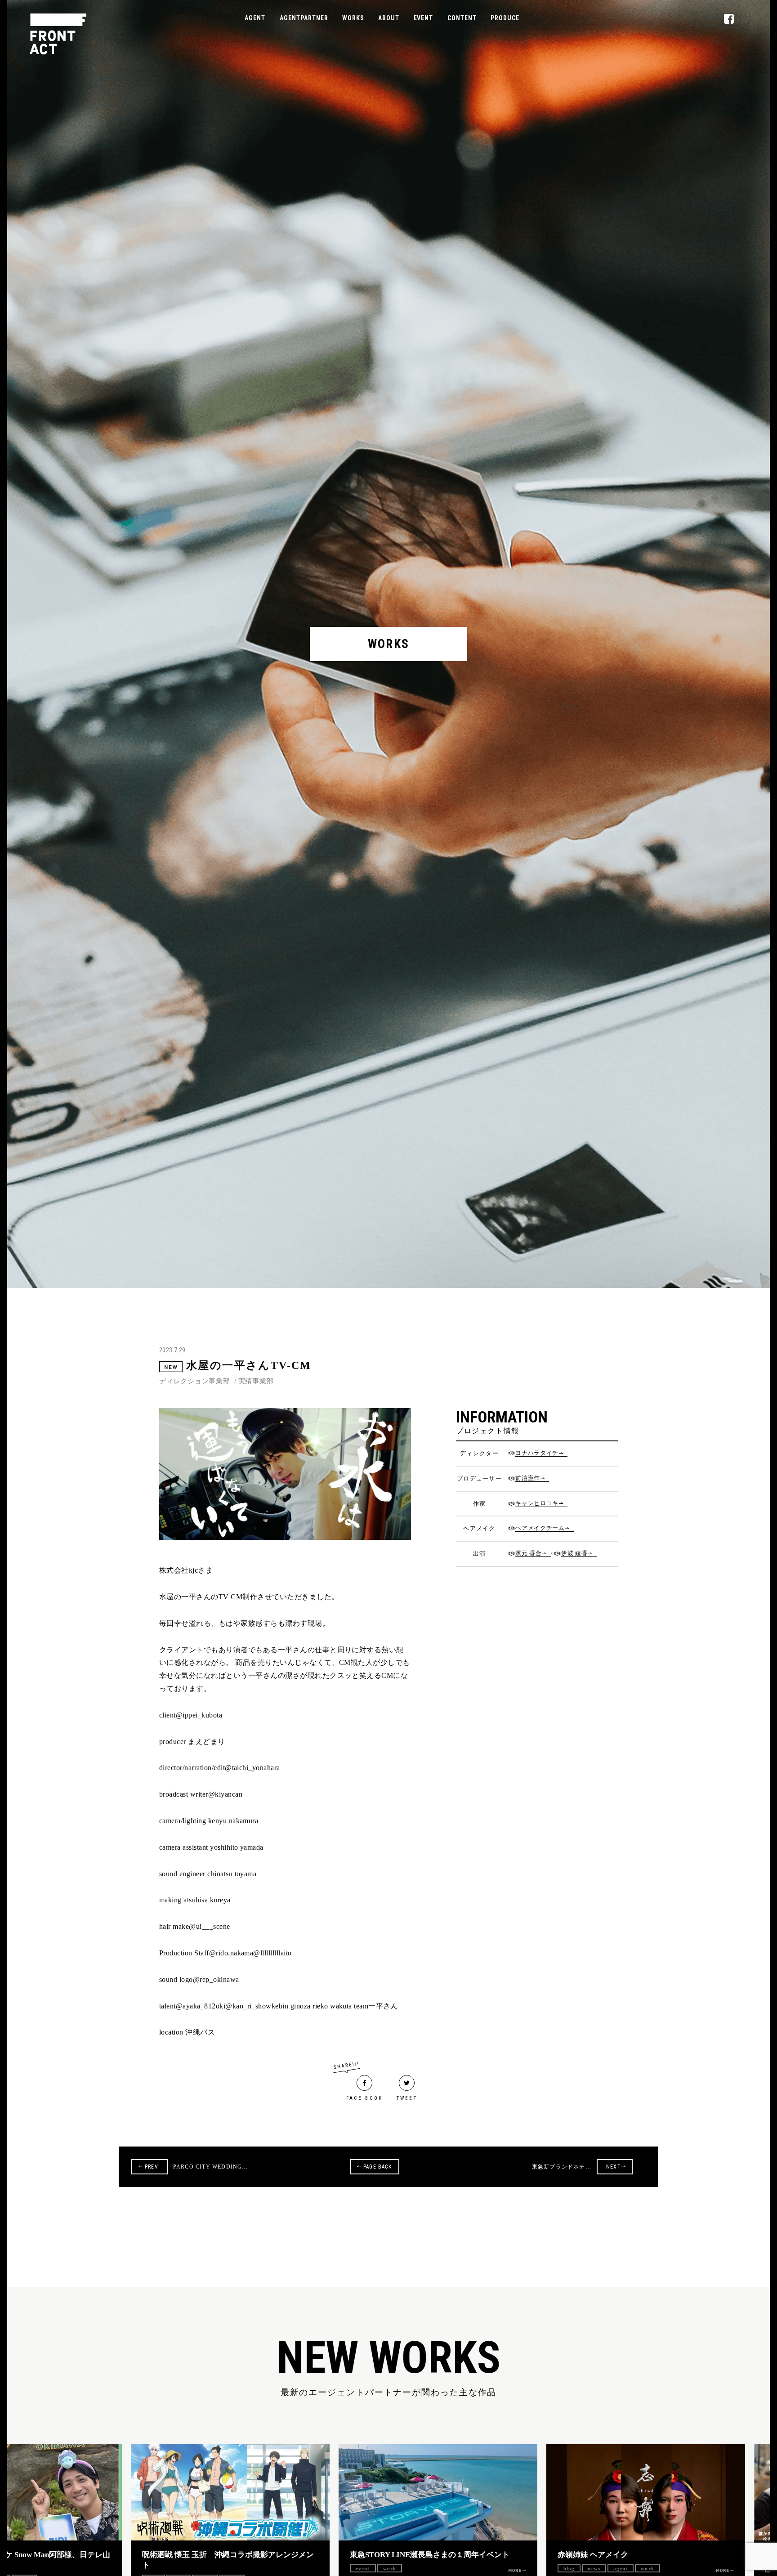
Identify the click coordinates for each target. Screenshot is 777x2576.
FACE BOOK (365, 2098)
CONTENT (462, 18)
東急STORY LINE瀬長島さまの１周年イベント (355, 2555)
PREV (152, 2167)
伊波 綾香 (574, 1553)
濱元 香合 (528, 1553)
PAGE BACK (377, 2167)
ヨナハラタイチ (537, 1453)
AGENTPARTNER (304, 18)
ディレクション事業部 (195, 1381)
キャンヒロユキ (537, 1503)
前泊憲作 (528, 1478)
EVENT (423, 18)
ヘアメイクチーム (540, 1528)
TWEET (407, 2098)
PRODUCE (505, 18)
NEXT (614, 2167)
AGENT (255, 18)
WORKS (353, 18)
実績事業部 (256, 1381)
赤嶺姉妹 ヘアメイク (519, 2555)
